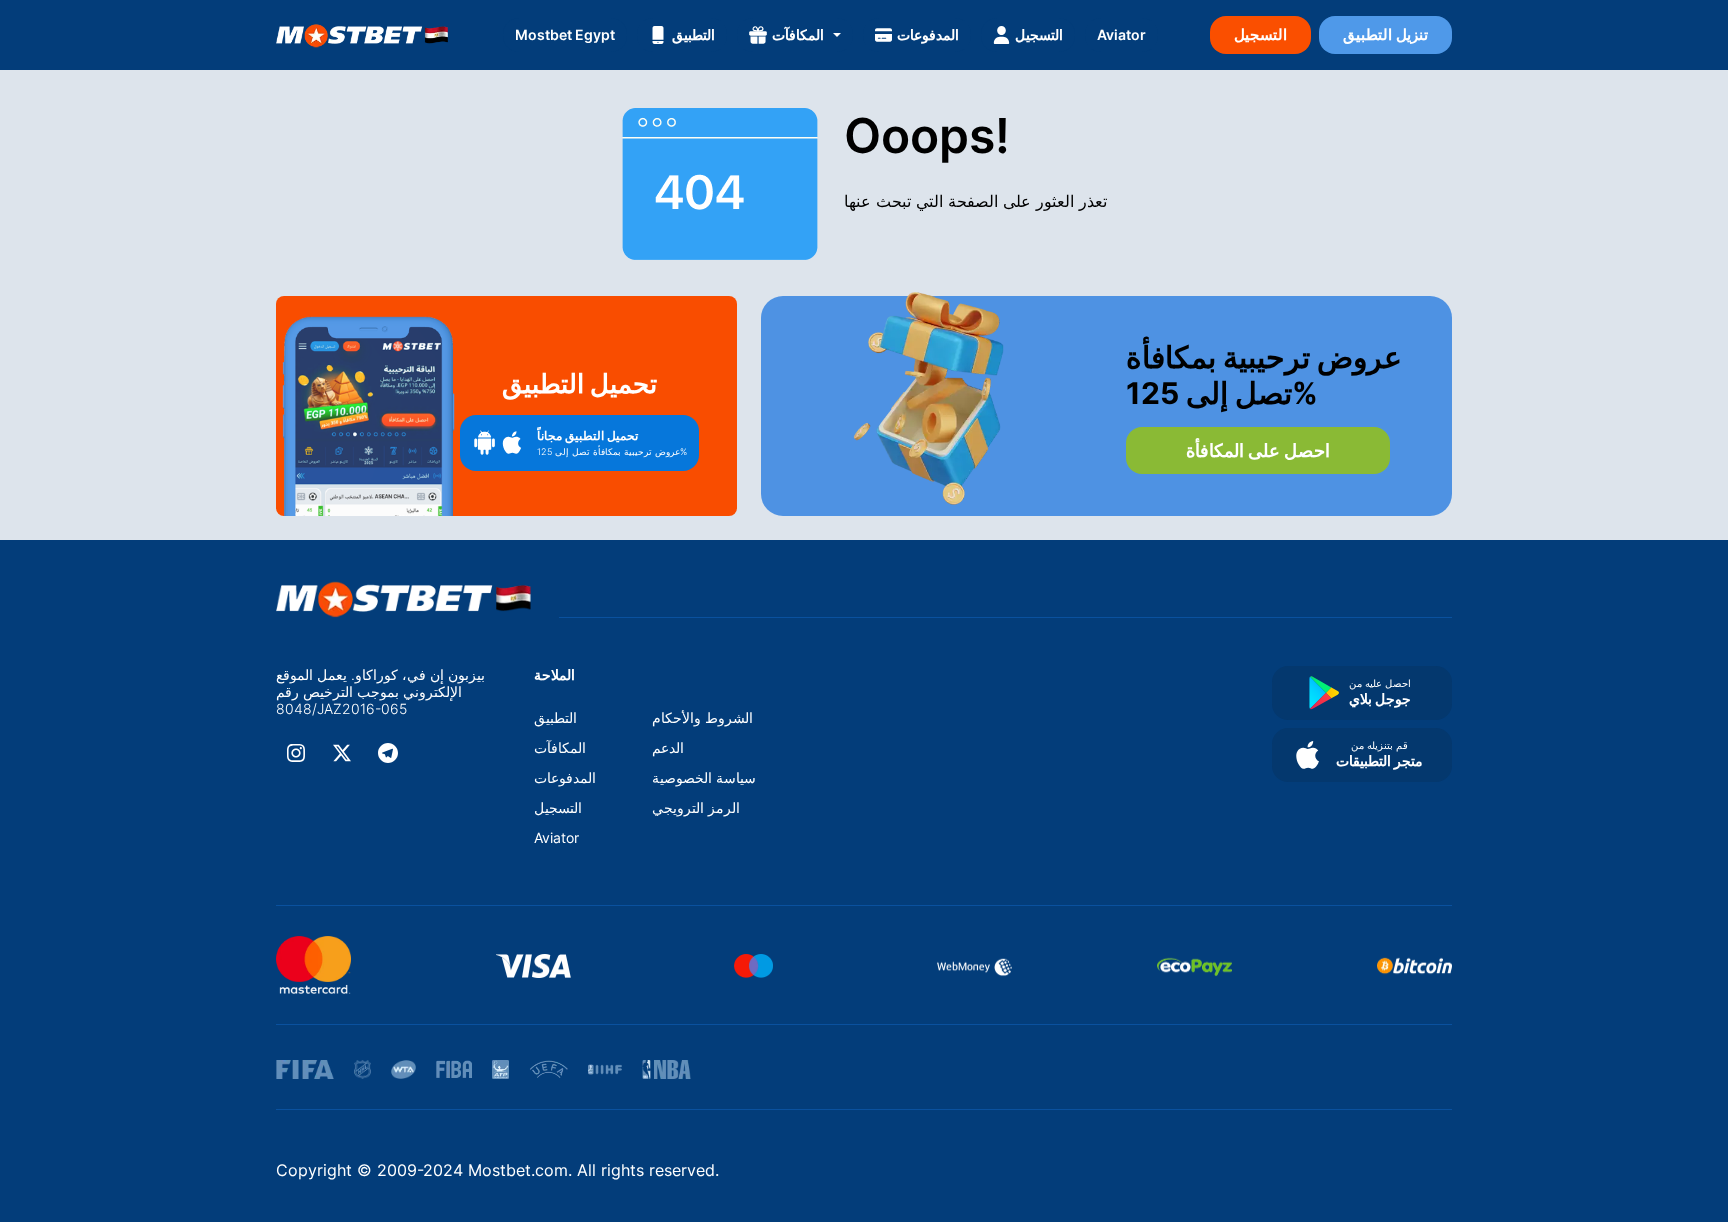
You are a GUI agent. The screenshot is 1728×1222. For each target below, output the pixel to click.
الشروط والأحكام (702, 717)
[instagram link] (296, 753)
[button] (579, 443)
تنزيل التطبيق (1385, 34)
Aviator (1121, 34)
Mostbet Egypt (565, 34)
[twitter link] (342, 753)
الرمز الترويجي (696, 807)
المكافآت (798, 34)
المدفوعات (928, 34)
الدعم (668, 747)
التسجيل (1039, 34)
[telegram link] (388, 753)
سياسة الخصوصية (704, 777)
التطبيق (693, 34)
